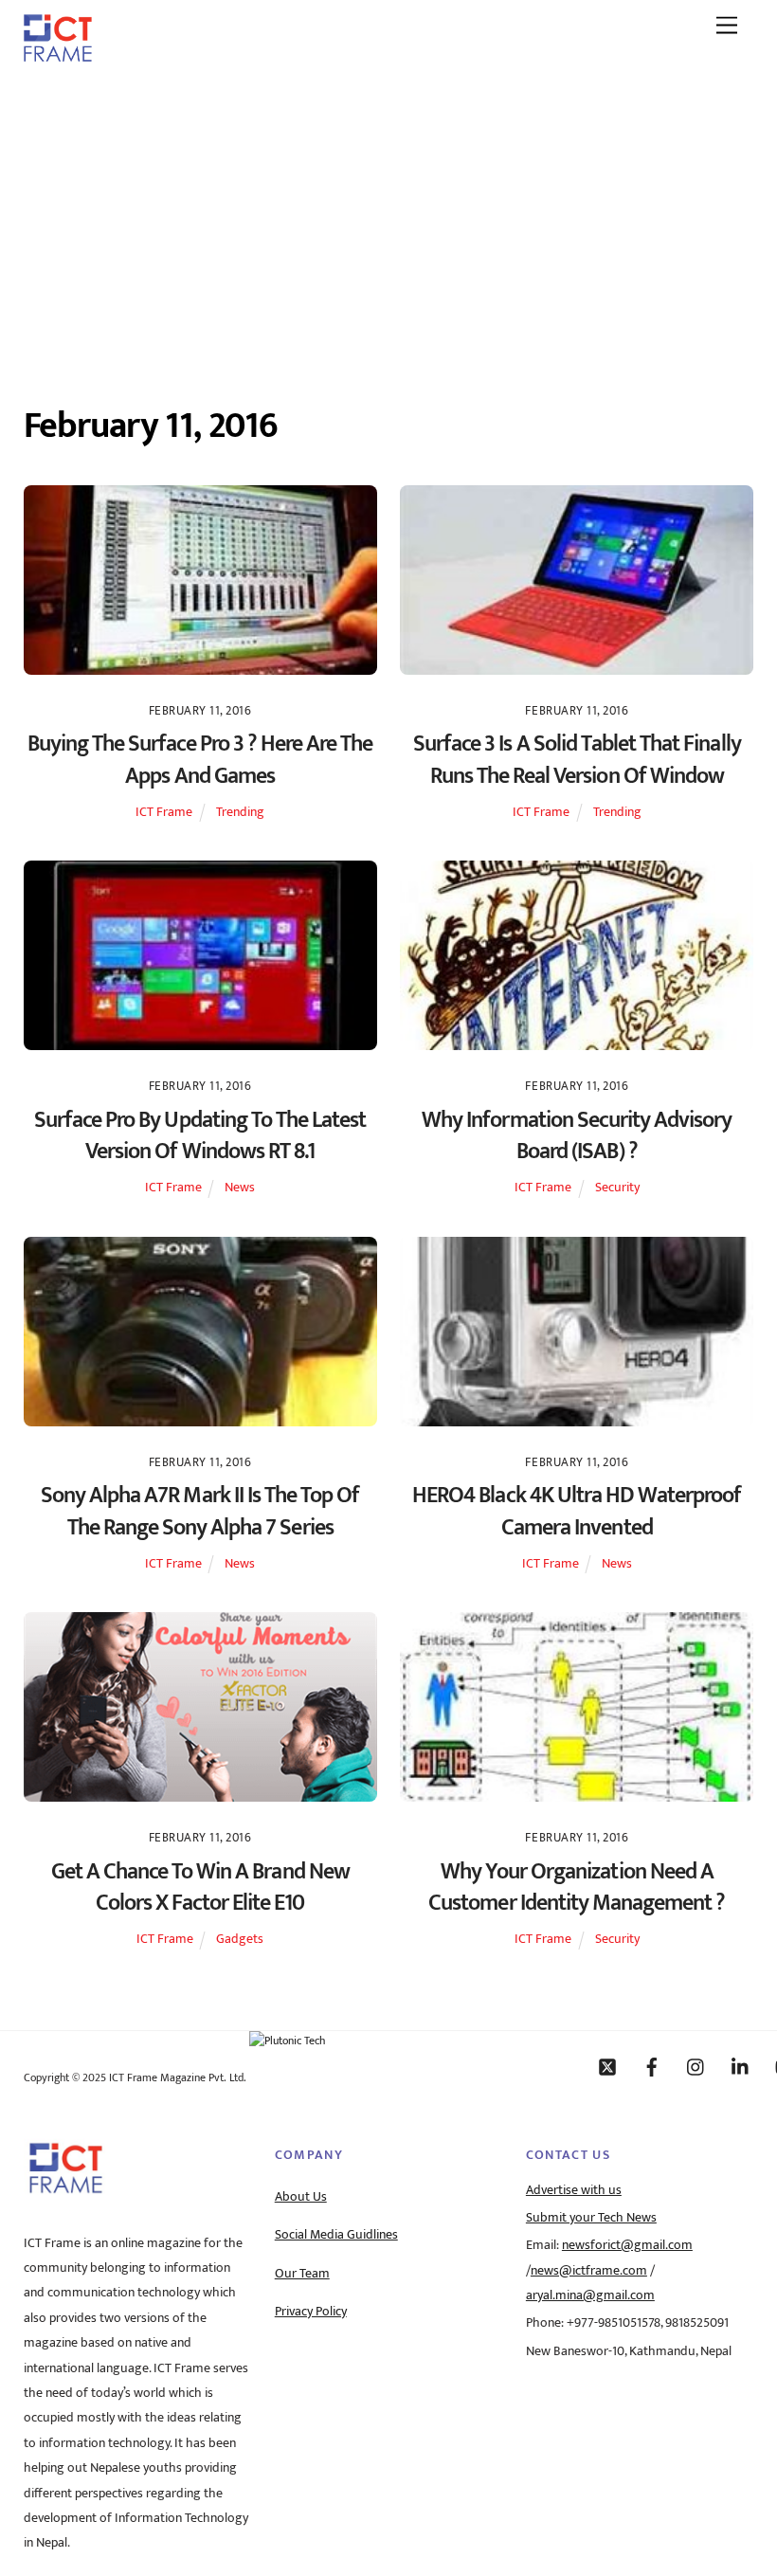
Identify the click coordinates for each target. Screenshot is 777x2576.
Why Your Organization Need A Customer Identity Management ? (577, 1888)
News (240, 1188)
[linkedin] (741, 2066)
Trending (240, 812)
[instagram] (696, 2066)
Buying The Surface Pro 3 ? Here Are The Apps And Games (200, 760)
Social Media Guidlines (336, 2235)
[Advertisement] (388, 221)
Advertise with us (574, 2190)
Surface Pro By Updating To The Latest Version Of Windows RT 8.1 (200, 1136)
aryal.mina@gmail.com (590, 2295)
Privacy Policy (311, 2312)
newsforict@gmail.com (627, 2245)
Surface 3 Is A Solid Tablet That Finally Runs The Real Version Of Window (577, 760)
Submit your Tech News (591, 2218)
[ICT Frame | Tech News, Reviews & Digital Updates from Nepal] (58, 55)
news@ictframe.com (589, 2271)
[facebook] (652, 2066)
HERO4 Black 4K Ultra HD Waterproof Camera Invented (577, 1512)
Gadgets (240, 1939)
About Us (301, 2197)
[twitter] (607, 2066)
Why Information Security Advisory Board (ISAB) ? (577, 1136)
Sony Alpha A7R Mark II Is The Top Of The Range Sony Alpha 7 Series (200, 1512)
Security (617, 1188)
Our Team (302, 2274)
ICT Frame (164, 812)
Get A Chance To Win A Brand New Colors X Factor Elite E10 (200, 1888)
